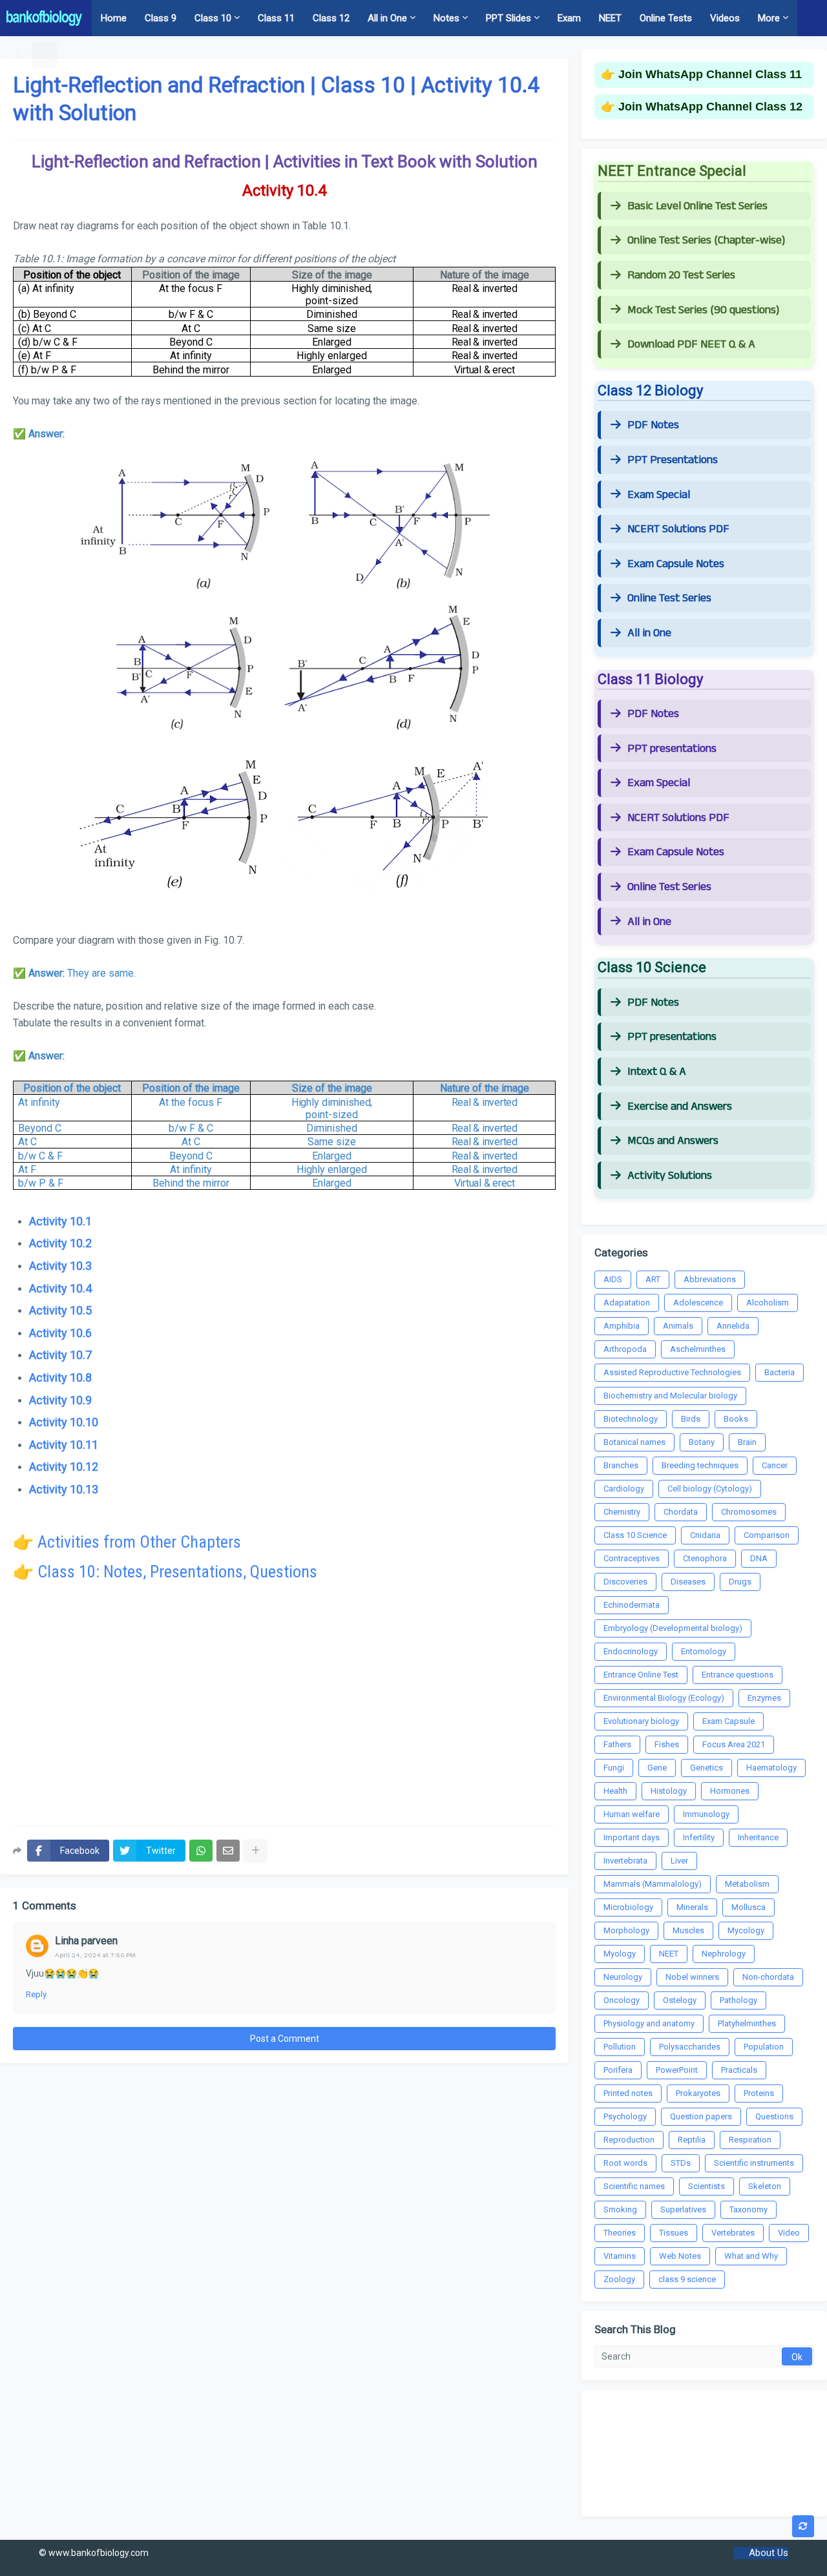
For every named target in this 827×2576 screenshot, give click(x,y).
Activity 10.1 (60, 1221)
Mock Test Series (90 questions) (703, 310)
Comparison (767, 1535)
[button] (20, 54)
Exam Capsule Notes (676, 564)
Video (789, 2233)
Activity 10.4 (60, 1288)
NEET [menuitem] (610, 18)
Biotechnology (631, 1419)
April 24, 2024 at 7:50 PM (95, 1955)
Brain (747, 1442)
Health (615, 1791)
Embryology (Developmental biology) (673, 1628)
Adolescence (698, 1303)
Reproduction (629, 2140)
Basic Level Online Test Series (697, 206)
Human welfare (632, 1814)
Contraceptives (632, 1558)
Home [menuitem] (114, 18)
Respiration (750, 2140)
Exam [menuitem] (569, 18)
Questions (774, 2116)
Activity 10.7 (60, 1355)
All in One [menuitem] (387, 18)
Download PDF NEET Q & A (691, 344)
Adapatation (627, 1303)
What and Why (751, 2256)
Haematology (771, 1768)
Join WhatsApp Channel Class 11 (710, 74)
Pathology (738, 2000)
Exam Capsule (728, 1721)
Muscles (688, 1930)
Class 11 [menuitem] (276, 18)
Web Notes (680, 2256)
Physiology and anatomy (649, 2023)
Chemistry (622, 1512)
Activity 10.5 (60, 1310)
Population (764, 2047)
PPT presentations (672, 749)
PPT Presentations (673, 460)
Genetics (707, 1768)
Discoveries (625, 1582)
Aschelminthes (698, 1349)
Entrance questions (738, 1675)
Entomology (704, 1651)
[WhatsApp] (201, 1851)
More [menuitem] (769, 18)
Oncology (622, 2000)
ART (653, 1279)
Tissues (674, 2233)
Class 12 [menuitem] (331, 18)
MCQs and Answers (673, 1141)
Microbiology (628, 1907)
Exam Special (659, 495)
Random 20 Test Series (681, 275)
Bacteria (780, 1372)
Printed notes (628, 2093)
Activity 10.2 (60, 1243)
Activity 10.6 (60, 1333)
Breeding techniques (700, 1465)
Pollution (620, 2047)
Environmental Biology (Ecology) (664, 1698)
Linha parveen (86, 1941)
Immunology (706, 1814)
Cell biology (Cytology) (710, 1489)
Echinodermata (632, 1605)
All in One (649, 633)
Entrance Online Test (641, 1675)
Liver (679, 1861)
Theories (620, 2233)
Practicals (739, 2070)
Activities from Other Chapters (139, 1542)
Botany (702, 1442)
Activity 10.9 (60, 1400)
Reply (36, 1994)
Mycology (746, 1930)
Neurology (623, 1977)
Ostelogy (680, 2000)
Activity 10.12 (64, 1467)
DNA (759, 1558)
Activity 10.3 (60, 1266)
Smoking (620, 2209)
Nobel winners (692, 1977)
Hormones (730, 1791)
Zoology (619, 2279)
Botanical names (634, 1442)
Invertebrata (625, 1861)
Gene (657, 1768)
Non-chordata (768, 1977)
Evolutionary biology (641, 1721)
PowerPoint (677, 2070)
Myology (620, 1954)
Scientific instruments (754, 2163)
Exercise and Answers (680, 1106)
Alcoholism (768, 1303)
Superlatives (683, 2209)
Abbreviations (710, 1279)
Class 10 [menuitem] (213, 18)
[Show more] (255, 1851)
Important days (632, 1837)
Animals (678, 1326)
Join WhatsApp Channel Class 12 (710, 107)
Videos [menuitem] (725, 18)
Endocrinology (631, 1651)
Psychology (625, 2116)
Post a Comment (285, 2039)
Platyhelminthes (747, 2023)
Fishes (667, 1744)
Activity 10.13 (64, 1489)
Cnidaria (705, 1535)
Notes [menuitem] (446, 18)
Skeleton (765, 2186)
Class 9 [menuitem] (161, 18)
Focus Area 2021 (734, 1744)
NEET (669, 1954)
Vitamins (620, 2256)
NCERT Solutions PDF (678, 529)
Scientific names (634, 2186)
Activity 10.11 (64, 1445)
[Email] (228, 1851)
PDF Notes (653, 425)
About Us (769, 2553)
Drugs (740, 1582)
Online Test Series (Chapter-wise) (706, 240)
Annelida (733, 1326)
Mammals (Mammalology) (653, 1884)
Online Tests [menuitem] (666, 18)
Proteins (759, 2093)
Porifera (618, 2070)
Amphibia (622, 1326)
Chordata (681, 1512)
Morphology (626, 1930)
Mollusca (748, 1907)
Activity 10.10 (64, 1422)
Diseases (688, 1582)
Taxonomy (748, 2209)
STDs (681, 2163)
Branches (621, 1465)
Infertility (699, 1837)
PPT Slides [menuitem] (508, 18)
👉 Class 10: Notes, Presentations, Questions (165, 1572)
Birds (691, 1419)
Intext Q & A (657, 1072)
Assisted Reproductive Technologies (672, 1372)
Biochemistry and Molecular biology (670, 1396)
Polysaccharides (690, 2047)
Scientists (707, 2186)
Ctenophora (705, 1558)
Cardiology (624, 1489)
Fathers (617, 1744)
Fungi (614, 1768)
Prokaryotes (698, 2093)
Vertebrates (733, 2233)
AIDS (613, 1279)
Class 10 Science (635, 1535)
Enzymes (764, 1698)
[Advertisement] (284, 1713)
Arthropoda (625, 1349)
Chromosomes (749, 1512)
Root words (625, 2163)
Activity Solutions (670, 1176)
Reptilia (692, 2140)
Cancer (775, 1465)
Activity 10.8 (60, 1377)
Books (736, 1419)
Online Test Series (669, 598)
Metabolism (747, 1884)
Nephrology (724, 1954)
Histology (669, 1791)
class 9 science (687, 2279)
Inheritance (758, 1837)
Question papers (701, 2116)
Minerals (692, 1907)
